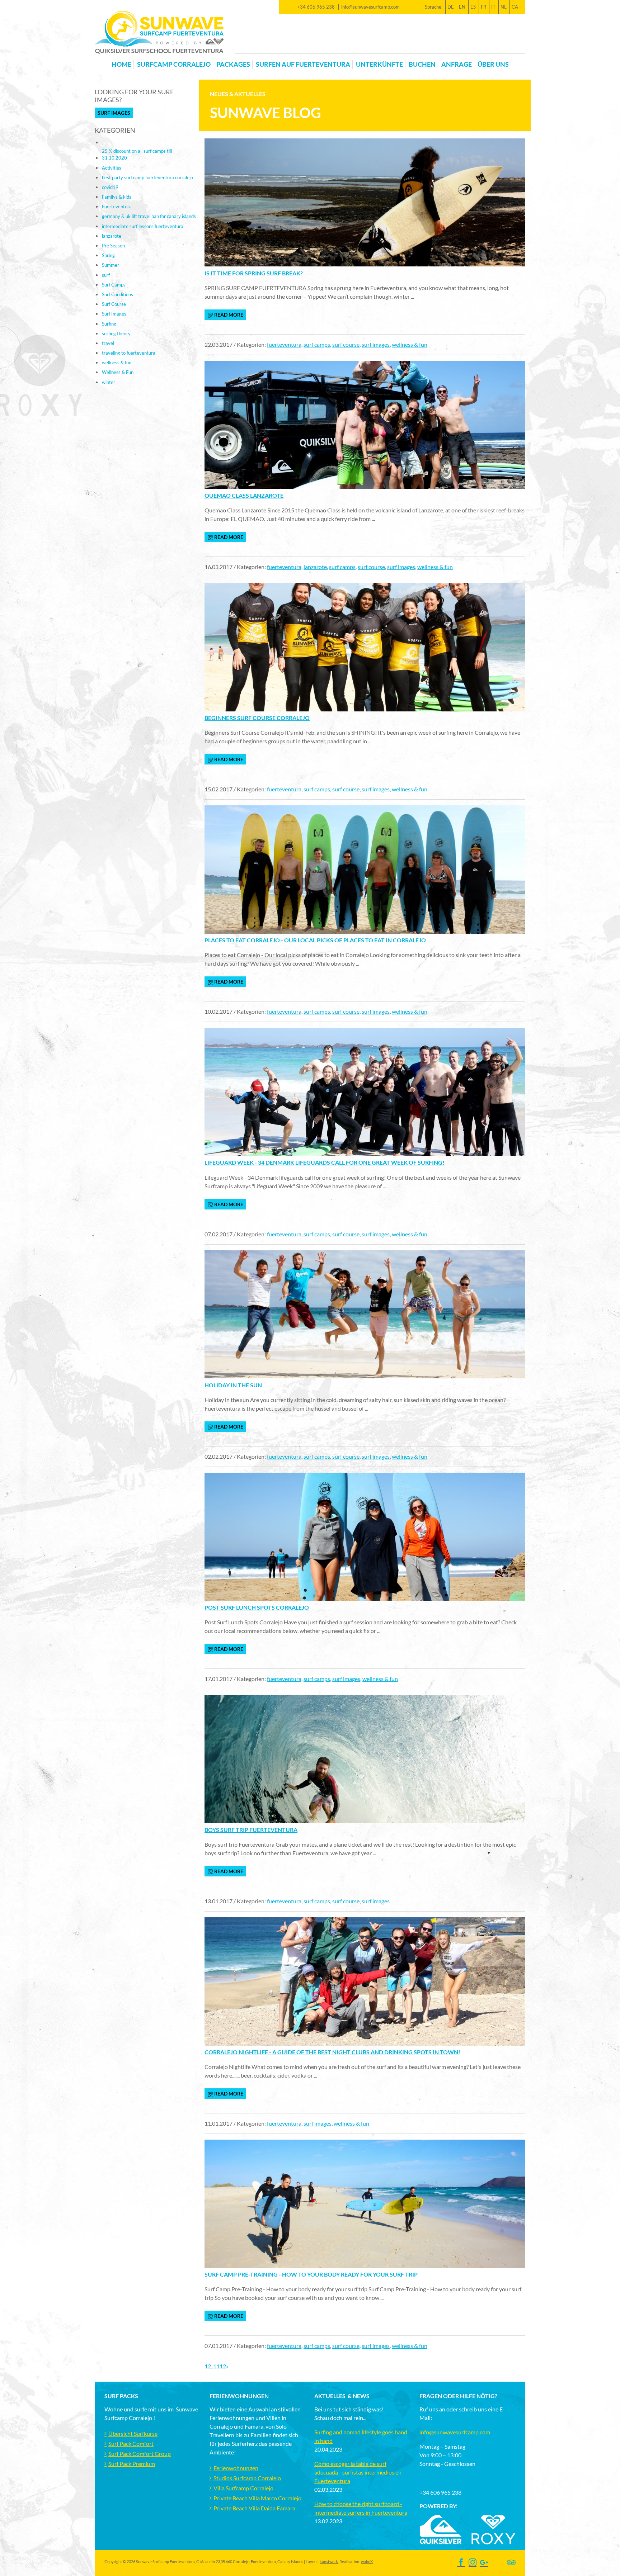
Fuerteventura (117, 207)
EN (462, 7)
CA (515, 7)
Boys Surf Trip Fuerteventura (251, 1830)
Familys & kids (117, 197)
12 (223, 2366)
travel (108, 343)
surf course (346, 344)
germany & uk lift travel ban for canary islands (149, 216)
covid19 (110, 187)
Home (121, 64)
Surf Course (114, 304)
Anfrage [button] (457, 64)
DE (451, 7)
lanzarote (315, 567)
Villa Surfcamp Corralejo (243, 2488)
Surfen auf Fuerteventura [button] (303, 64)
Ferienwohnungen (236, 2468)
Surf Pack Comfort (131, 2444)
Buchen (422, 64)
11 (216, 2366)
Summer (111, 265)
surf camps (317, 344)
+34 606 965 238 (316, 7)
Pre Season (113, 246)
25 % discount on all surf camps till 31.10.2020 (137, 154)
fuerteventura (284, 344)
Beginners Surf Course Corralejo (257, 718)
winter (109, 382)
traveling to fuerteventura (129, 353)
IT (493, 7)
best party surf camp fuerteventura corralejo (147, 177)
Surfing (109, 324)
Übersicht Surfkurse (133, 2433)
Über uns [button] (493, 64)
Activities (112, 168)
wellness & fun (410, 344)
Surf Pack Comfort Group (140, 2454)
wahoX (367, 2561)
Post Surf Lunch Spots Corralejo (257, 1607)
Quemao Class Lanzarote (244, 495)
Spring (108, 255)
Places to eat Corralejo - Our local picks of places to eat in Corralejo (315, 940)
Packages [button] (233, 64)
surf (106, 275)
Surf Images (114, 113)
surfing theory (116, 333)
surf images (376, 344)
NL (504, 7)
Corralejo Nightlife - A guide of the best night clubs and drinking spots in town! (332, 2052)
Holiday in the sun (233, 1385)
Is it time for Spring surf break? (254, 273)
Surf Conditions (118, 294)
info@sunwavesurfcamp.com (370, 7)
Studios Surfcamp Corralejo (247, 2478)
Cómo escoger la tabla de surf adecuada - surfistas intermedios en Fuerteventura (358, 2472)
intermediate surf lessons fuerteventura (143, 226)
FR (483, 7)
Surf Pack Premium (132, 2464)
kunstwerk (329, 2561)
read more (228, 315)
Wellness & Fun (118, 372)
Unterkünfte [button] (379, 64)
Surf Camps (114, 285)
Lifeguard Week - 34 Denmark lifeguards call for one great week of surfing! (325, 1162)
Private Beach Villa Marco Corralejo (257, 2498)
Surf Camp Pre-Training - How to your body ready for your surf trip (311, 2274)
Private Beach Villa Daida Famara (254, 2508)
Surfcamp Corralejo (174, 64)
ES (473, 7)
